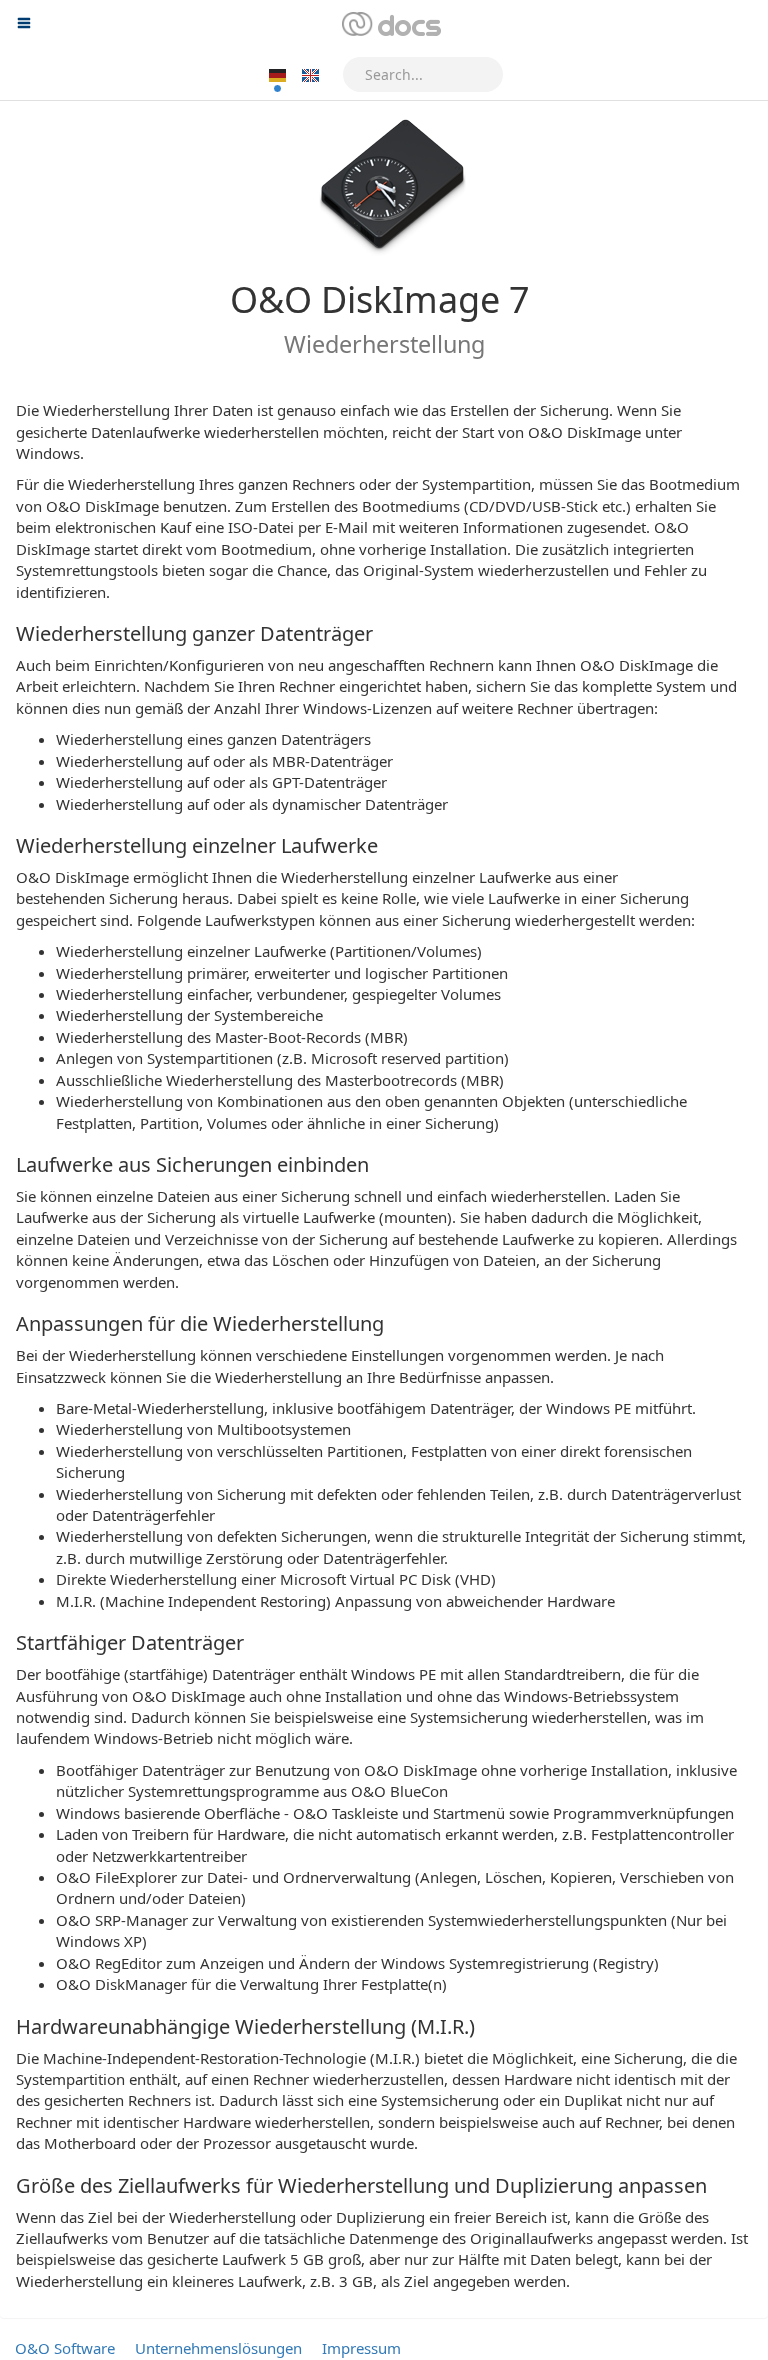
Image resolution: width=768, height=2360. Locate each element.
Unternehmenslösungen (218, 2348)
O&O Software (65, 2348)
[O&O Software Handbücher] (389, 25)
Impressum (361, 2348)
